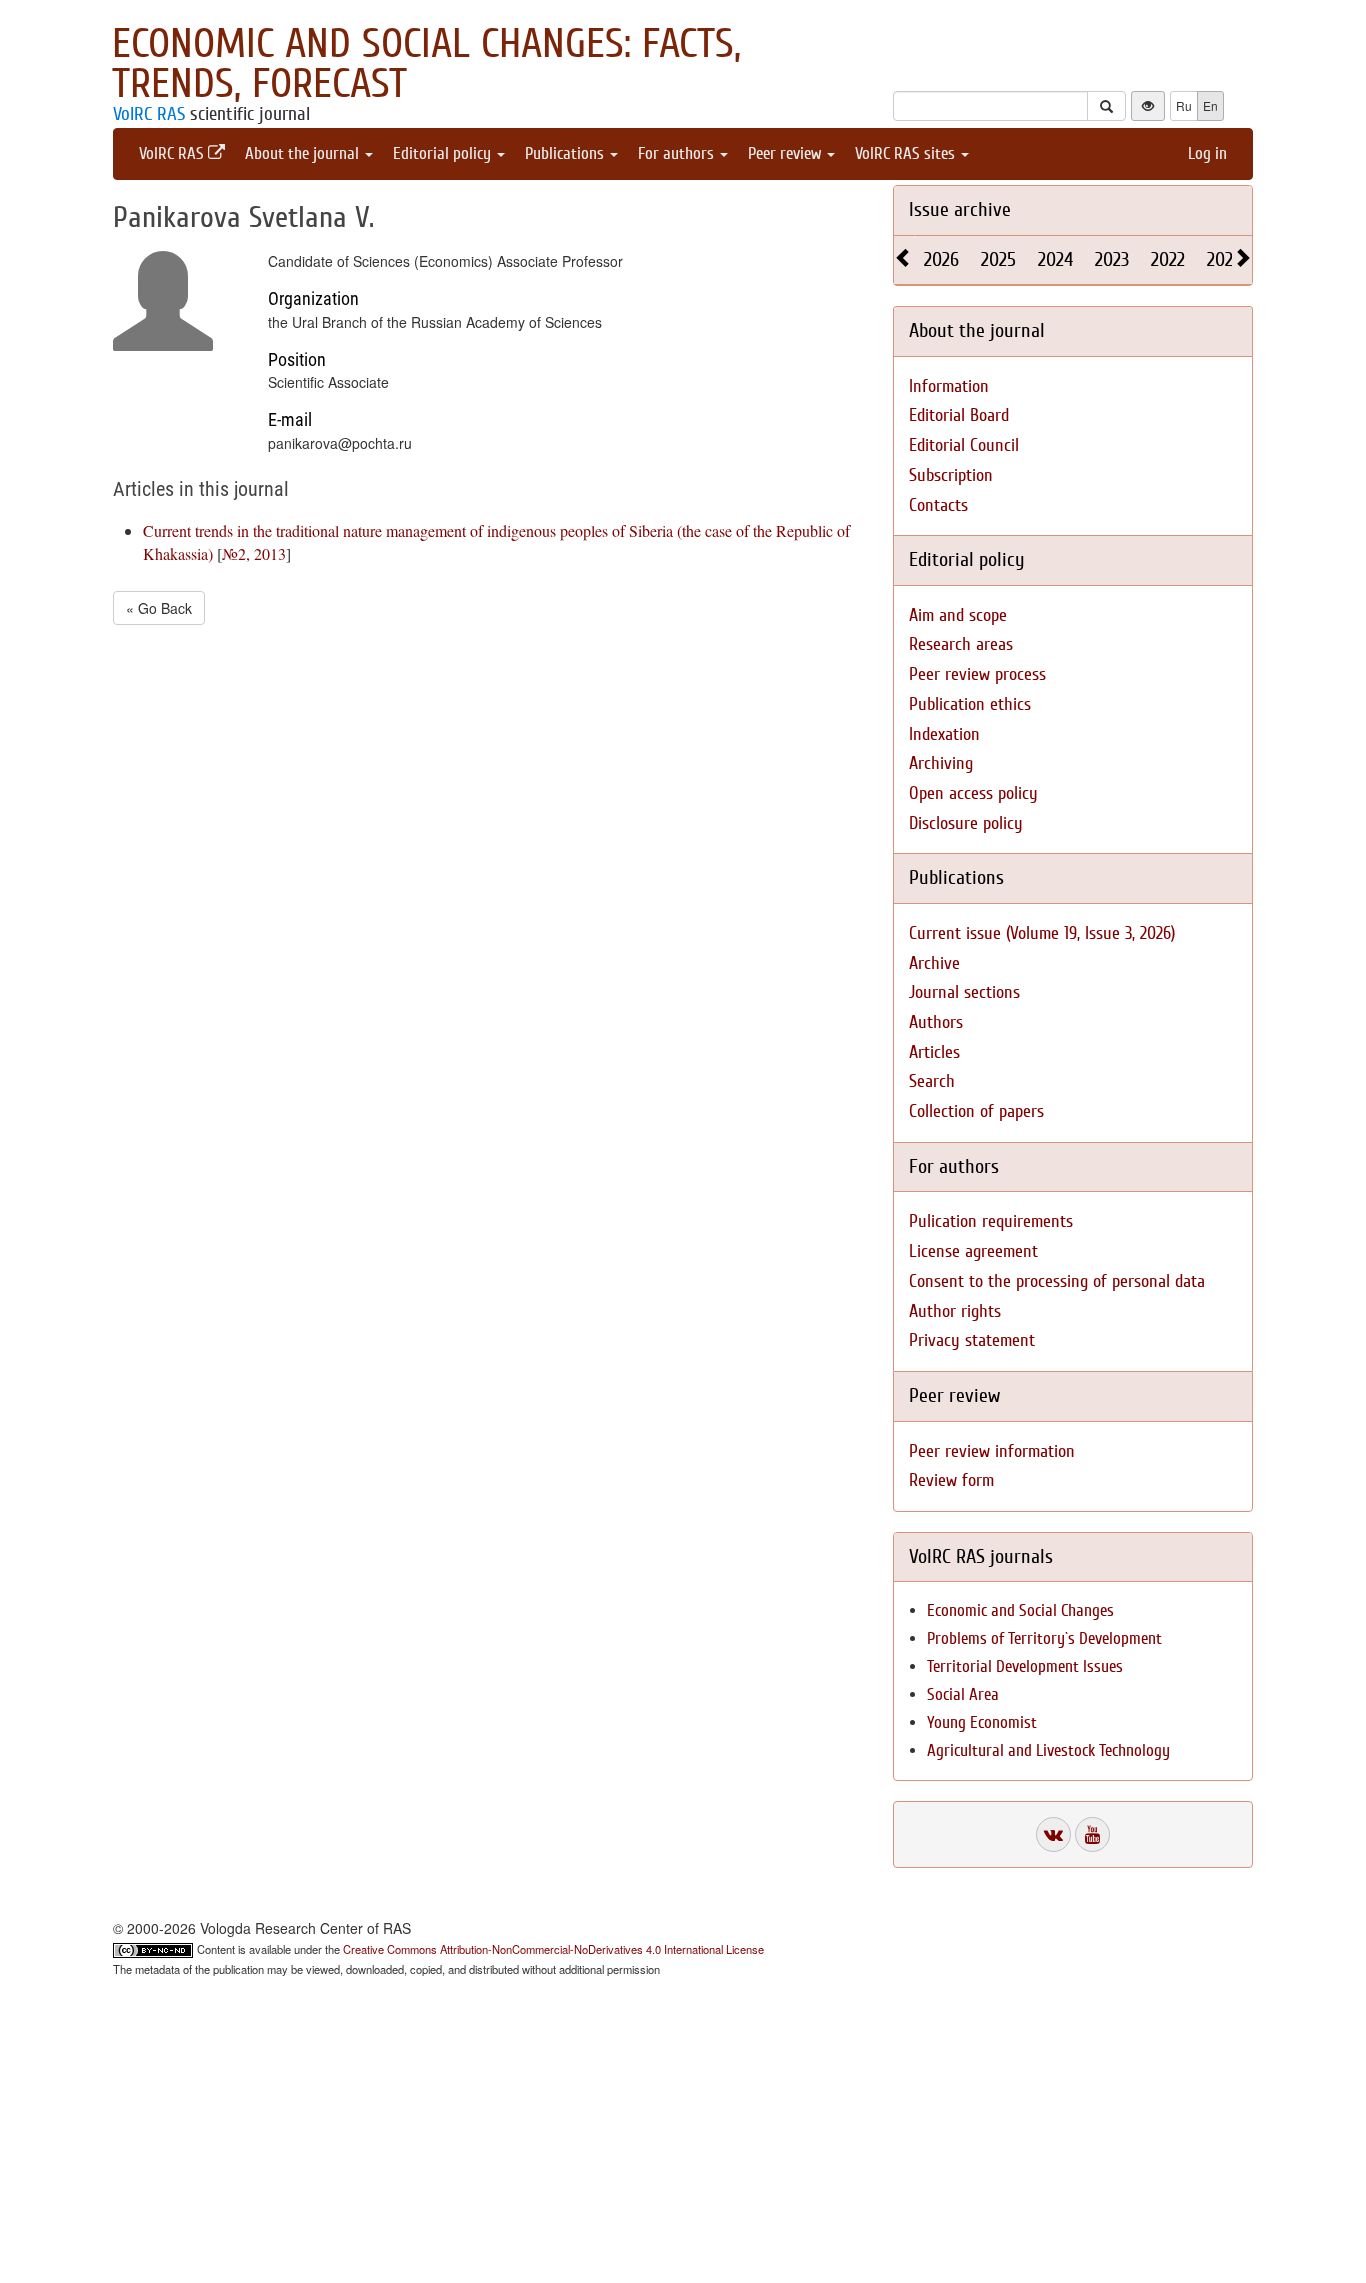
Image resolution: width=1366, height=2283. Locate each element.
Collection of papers (976, 1111)
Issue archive (960, 209)
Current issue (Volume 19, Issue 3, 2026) (1042, 933)
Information (949, 386)
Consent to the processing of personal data (1057, 1281)
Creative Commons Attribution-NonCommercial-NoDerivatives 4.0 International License (553, 1949)
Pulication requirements (991, 1221)
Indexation (944, 734)
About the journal (304, 153)
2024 (1055, 259)
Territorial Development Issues (1025, 1666)
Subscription (951, 475)
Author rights (955, 1311)
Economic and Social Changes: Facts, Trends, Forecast (426, 64)
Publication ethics (970, 704)
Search (932, 1081)
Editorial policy (444, 153)
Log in (1207, 153)
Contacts (938, 505)
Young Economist (982, 1722)
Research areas (961, 644)
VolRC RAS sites (907, 153)
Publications (566, 153)
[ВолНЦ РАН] (1053, 1834)
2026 (941, 259)
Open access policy (973, 793)
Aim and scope (958, 615)
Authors (936, 1022)
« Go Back (159, 608)
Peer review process (977, 674)
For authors (678, 153)
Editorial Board (959, 415)
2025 (998, 259)
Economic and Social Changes (1020, 1610)
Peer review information (992, 1451)
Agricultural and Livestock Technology (1048, 1750)
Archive (934, 963)
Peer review (786, 153)
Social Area (963, 1694)
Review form (951, 1480)
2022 (1168, 259)
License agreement (973, 1251)
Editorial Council (964, 445)
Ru (1184, 105)
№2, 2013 (254, 553)
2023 (1112, 259)
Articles (934, 1052)
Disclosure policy (966, 823)
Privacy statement (972, 1340)
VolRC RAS (149, 114)
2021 (1223, 259)
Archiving (941, 763)
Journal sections (964, 992)
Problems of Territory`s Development (1044, 1638)
